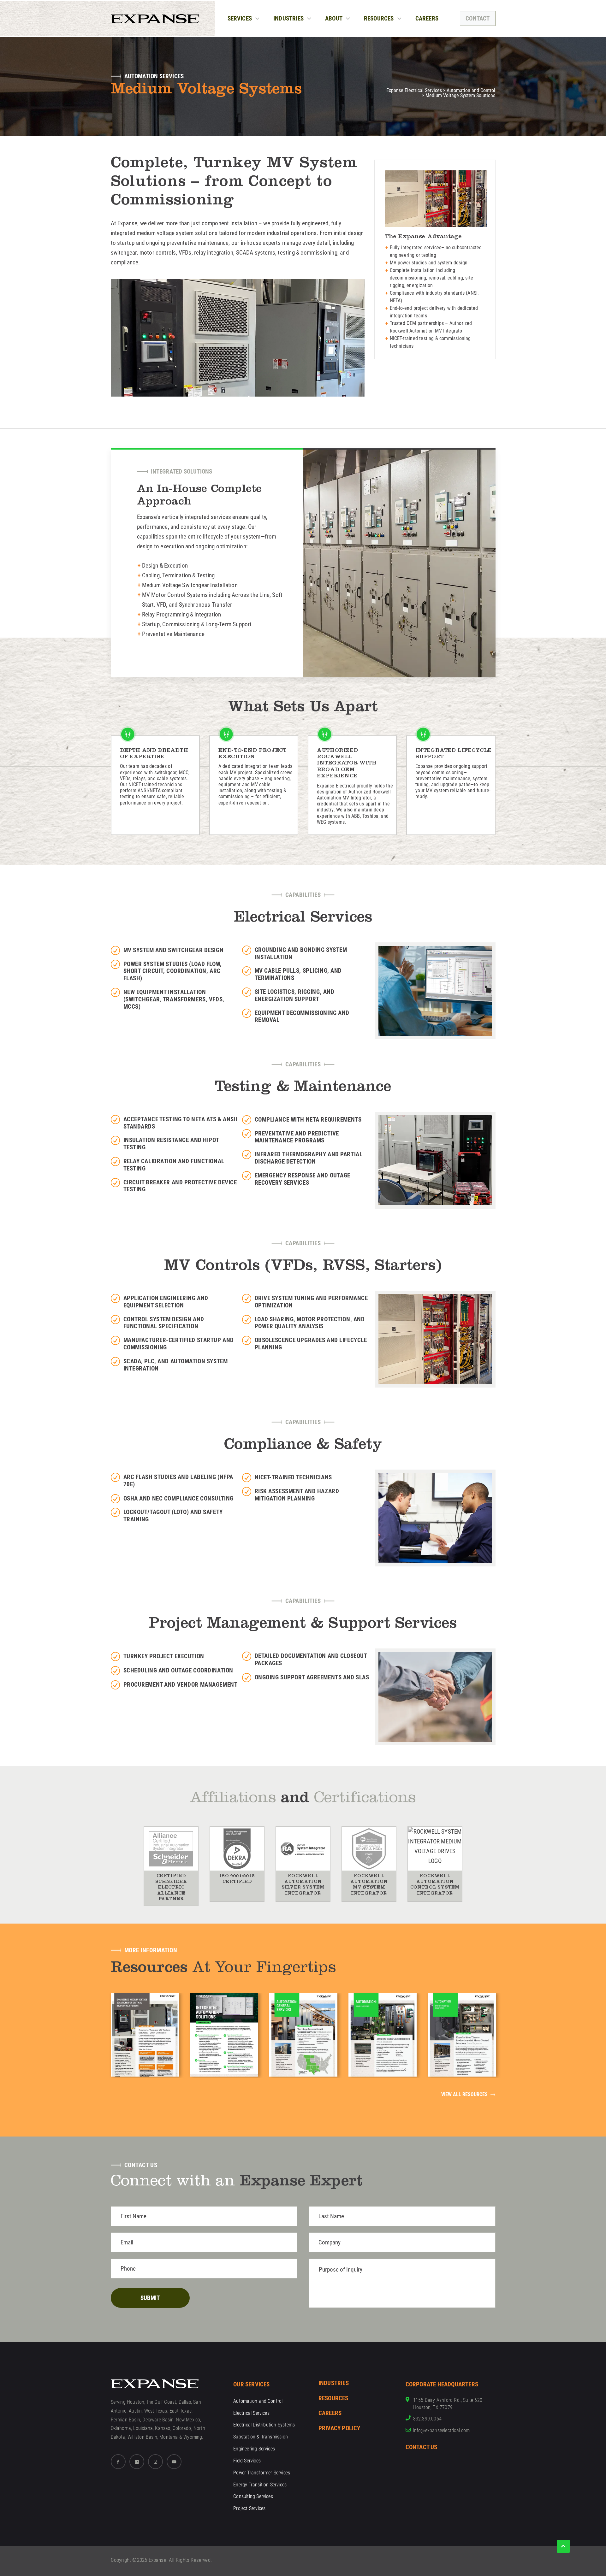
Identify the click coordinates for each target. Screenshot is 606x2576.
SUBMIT (150, 2298)
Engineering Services (254, 2449)
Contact (478, 18)
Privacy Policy (339, 2428)
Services (240, 18)
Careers (427, 18)
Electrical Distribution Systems (264, 2425)
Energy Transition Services (260, 2485)
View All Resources (464, 2095)
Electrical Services (251, 2413)
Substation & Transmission (261, 2437)
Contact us (422, 2447)
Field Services (247, 2461)
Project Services (249, 2508)
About (334, 18)
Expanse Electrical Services (414, 91)
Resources (379, 18)
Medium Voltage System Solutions (460, 96)
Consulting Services (253, 2496)
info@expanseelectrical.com (442, 2430)
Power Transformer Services (262, 2473)
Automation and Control (471, 91)
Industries (288, 18)
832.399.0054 (427, 2419)
